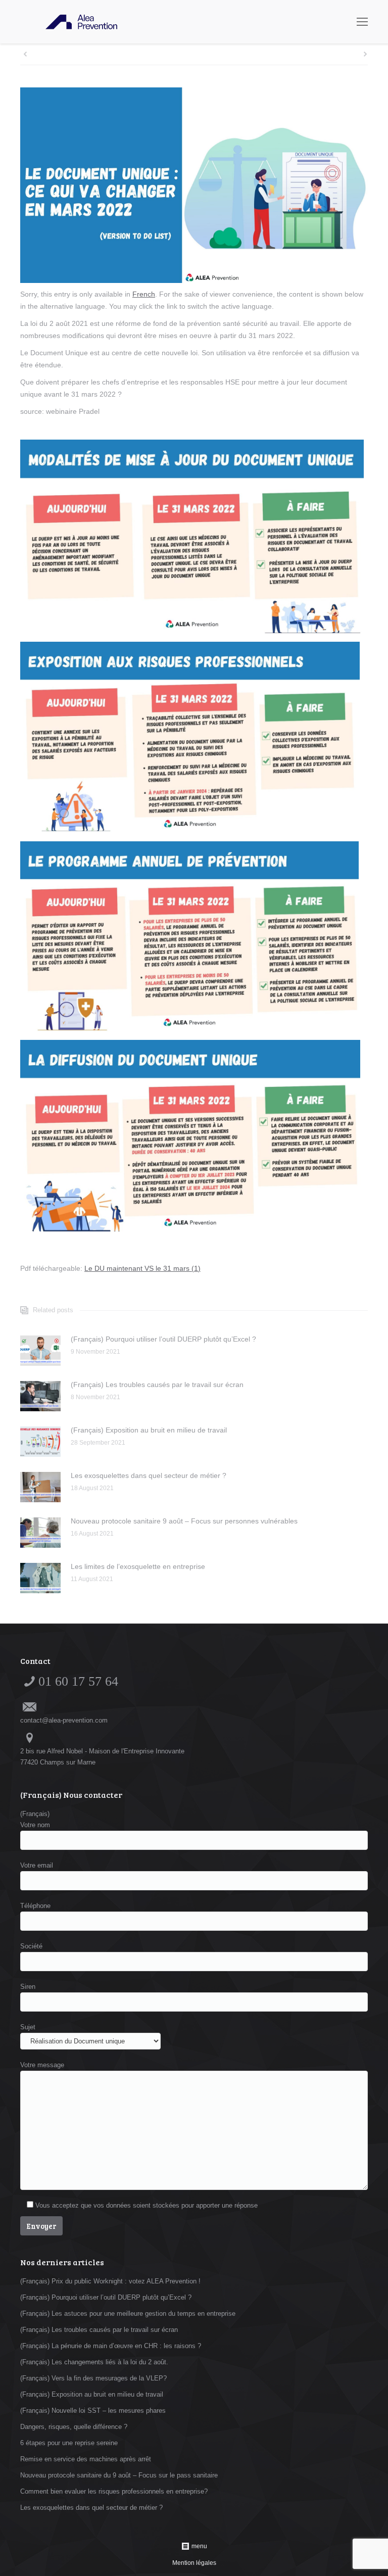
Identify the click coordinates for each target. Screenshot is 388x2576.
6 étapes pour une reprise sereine (69, 2443)
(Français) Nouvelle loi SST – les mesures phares (93, 2411)
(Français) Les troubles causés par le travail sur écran (157, 1385)
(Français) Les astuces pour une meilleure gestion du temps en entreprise (128, 2313)
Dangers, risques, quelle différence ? (74, 2427)
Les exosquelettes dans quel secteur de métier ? (149, 1475)
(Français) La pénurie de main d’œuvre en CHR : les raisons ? (111, 2346)
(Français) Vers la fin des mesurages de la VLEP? (93, 2378)
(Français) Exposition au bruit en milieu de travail (149, 1430)
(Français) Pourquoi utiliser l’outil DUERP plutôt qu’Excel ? (163, 1339)
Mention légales (194, 2563)
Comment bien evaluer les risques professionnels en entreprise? (114, 2491)
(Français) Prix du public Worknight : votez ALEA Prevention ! (110, 2281)
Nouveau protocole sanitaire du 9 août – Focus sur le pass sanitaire (119, 2475)
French (144, 294)
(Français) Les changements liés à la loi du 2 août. (94, 2362)
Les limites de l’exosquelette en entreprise (138, 1566)
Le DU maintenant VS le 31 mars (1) (142, 1268)
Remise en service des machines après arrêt (86, 2459)
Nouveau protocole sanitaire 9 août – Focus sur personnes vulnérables (184, 1521)
